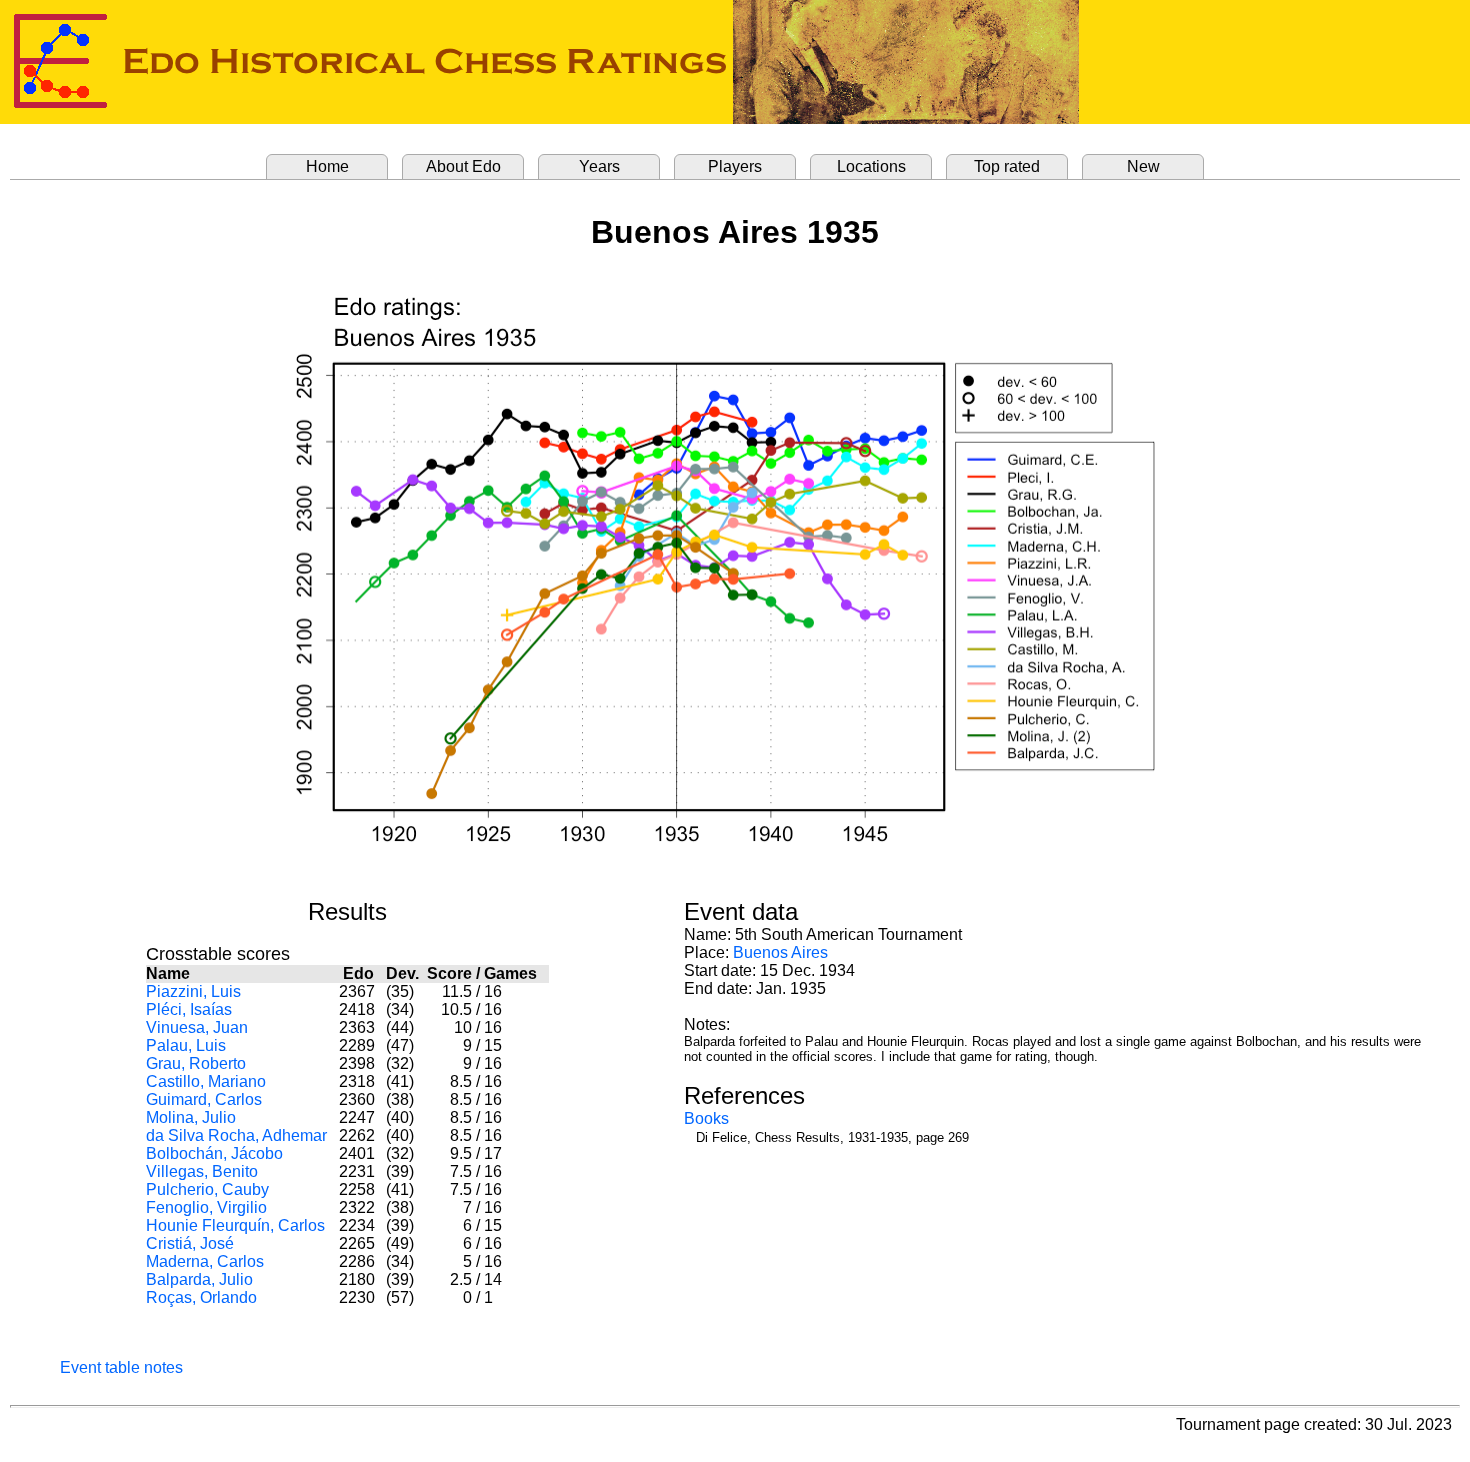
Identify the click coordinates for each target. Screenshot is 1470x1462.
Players (735, 166)
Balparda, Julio (199, 1279)
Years (599, 166)
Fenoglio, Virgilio (206, 1207)
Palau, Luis (186, 1045)
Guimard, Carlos (204, 1099)
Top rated (1007, 166)
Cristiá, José (190, 1243)
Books (706, 1118)
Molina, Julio (191, 1117)
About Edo (463, 166)
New (1143, 166)
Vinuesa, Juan (197, 1027)
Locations (871, 166)
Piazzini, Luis (193, 991)
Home (327, 166)
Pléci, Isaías (189, 1009)
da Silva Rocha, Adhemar (236, 1135)
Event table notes (121, 1367)
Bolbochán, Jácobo (214, 1153)
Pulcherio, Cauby (207, 1189)
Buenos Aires (780, 952)
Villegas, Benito (202, 1171)
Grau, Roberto (196, 1063)
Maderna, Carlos (205, 1261)
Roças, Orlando (201, 1297)
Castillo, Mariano (206, 1081)
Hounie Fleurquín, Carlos (235, 1225)
